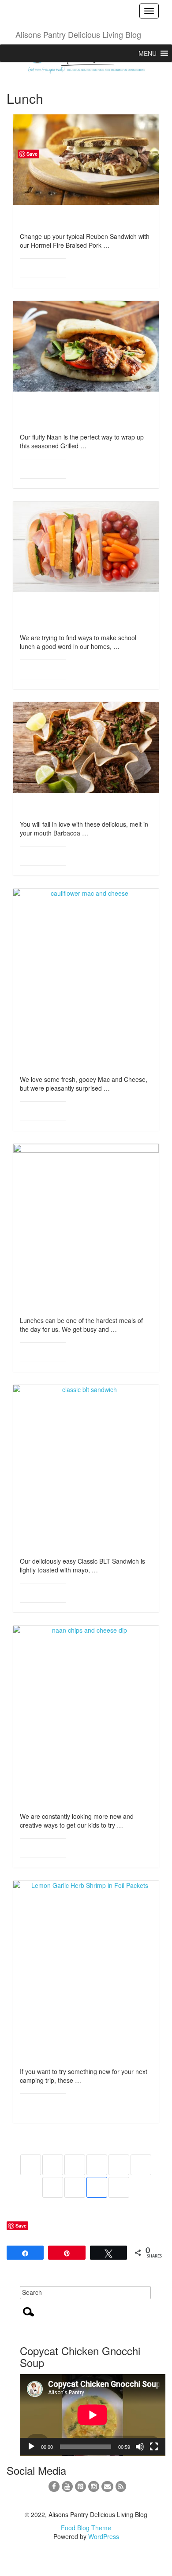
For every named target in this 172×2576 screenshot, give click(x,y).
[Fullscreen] (154, 2447)
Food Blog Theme (86, 2528)
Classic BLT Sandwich (76, 1544)
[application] (93, 2415)
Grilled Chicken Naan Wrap (73, 412)
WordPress (104, 2536)
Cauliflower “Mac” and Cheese (75, 1055)
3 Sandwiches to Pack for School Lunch (83, 613)
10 (119, 2187)
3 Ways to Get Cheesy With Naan (76, 1792)
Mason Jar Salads (65, 1303)
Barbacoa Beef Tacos (73, 807)
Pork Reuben (52, 218)
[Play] (31, 2447)
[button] (148, 53)
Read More (43, 268)
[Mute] (140, 2447)
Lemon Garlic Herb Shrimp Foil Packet (67, 2047)
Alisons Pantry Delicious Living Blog (78, 34)
